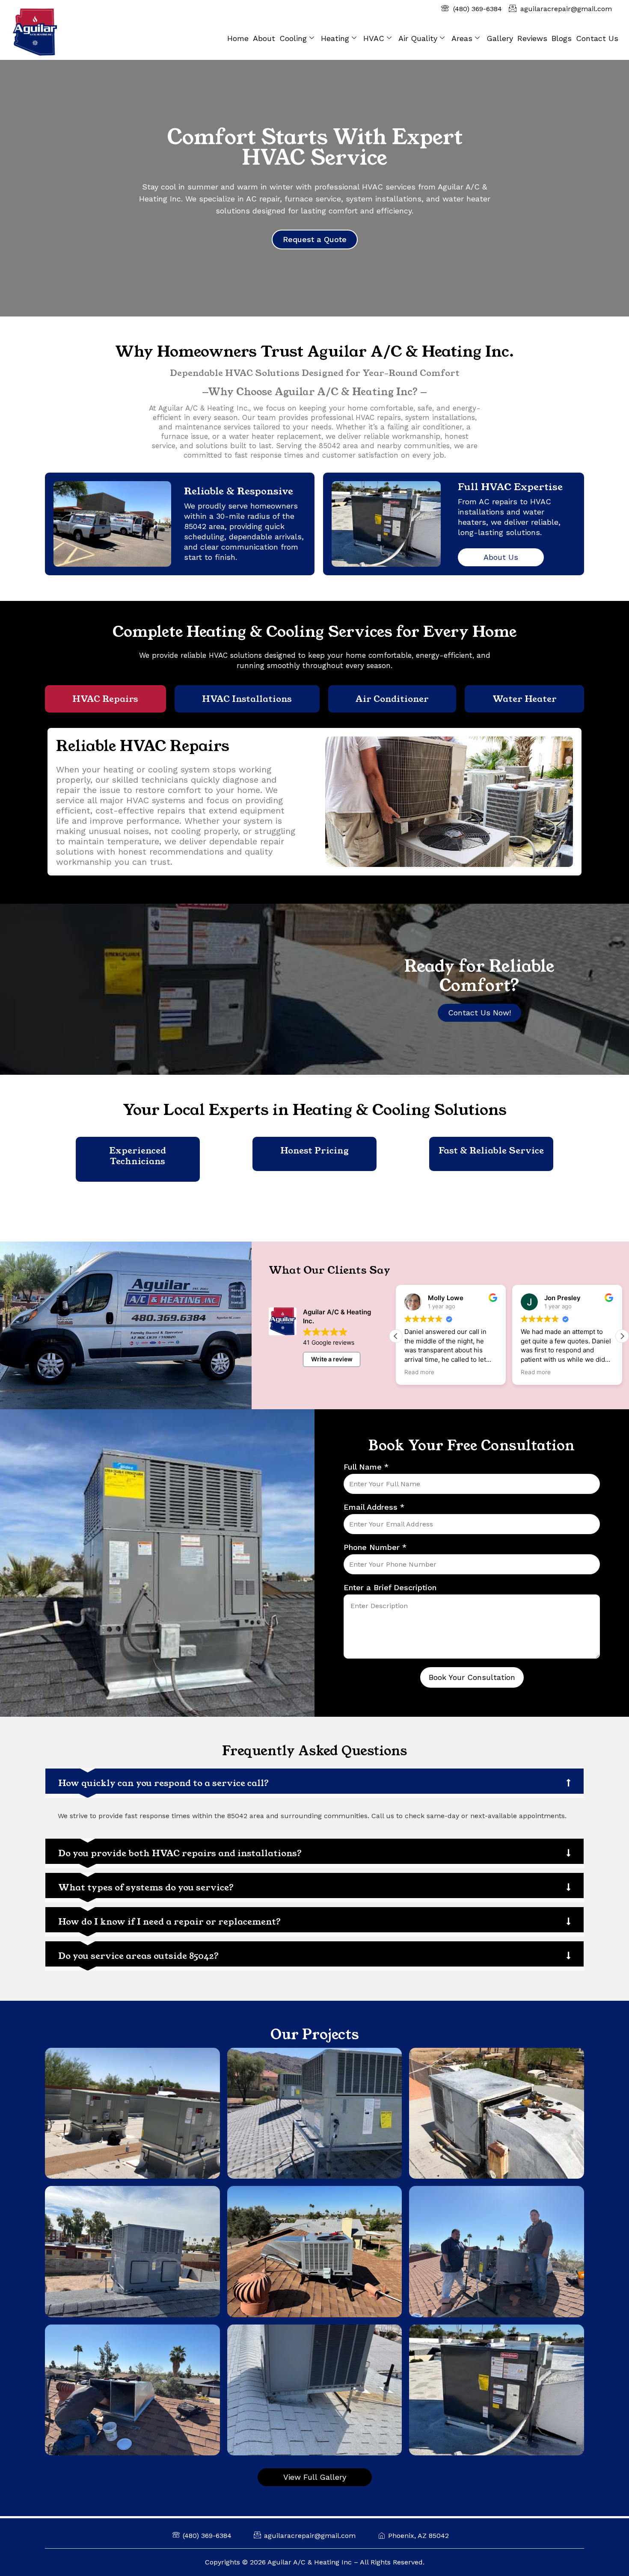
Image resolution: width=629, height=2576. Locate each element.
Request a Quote (315, 239)
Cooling (293, 38)
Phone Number (375, 1547)
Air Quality (418, 38)
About (264, 38)
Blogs (562, 38)
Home (238, 38)
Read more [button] (419, 1372)
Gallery (500, 38)
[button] (622, 1336)
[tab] (105, 699)
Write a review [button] (332, 1359)
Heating (335, 38)
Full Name (366, 1467)
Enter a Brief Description (390, 1587)
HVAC (374, 38)
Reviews (532, 38)
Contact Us (597, 38)
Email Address (374, 1507)
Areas (462, 38)
